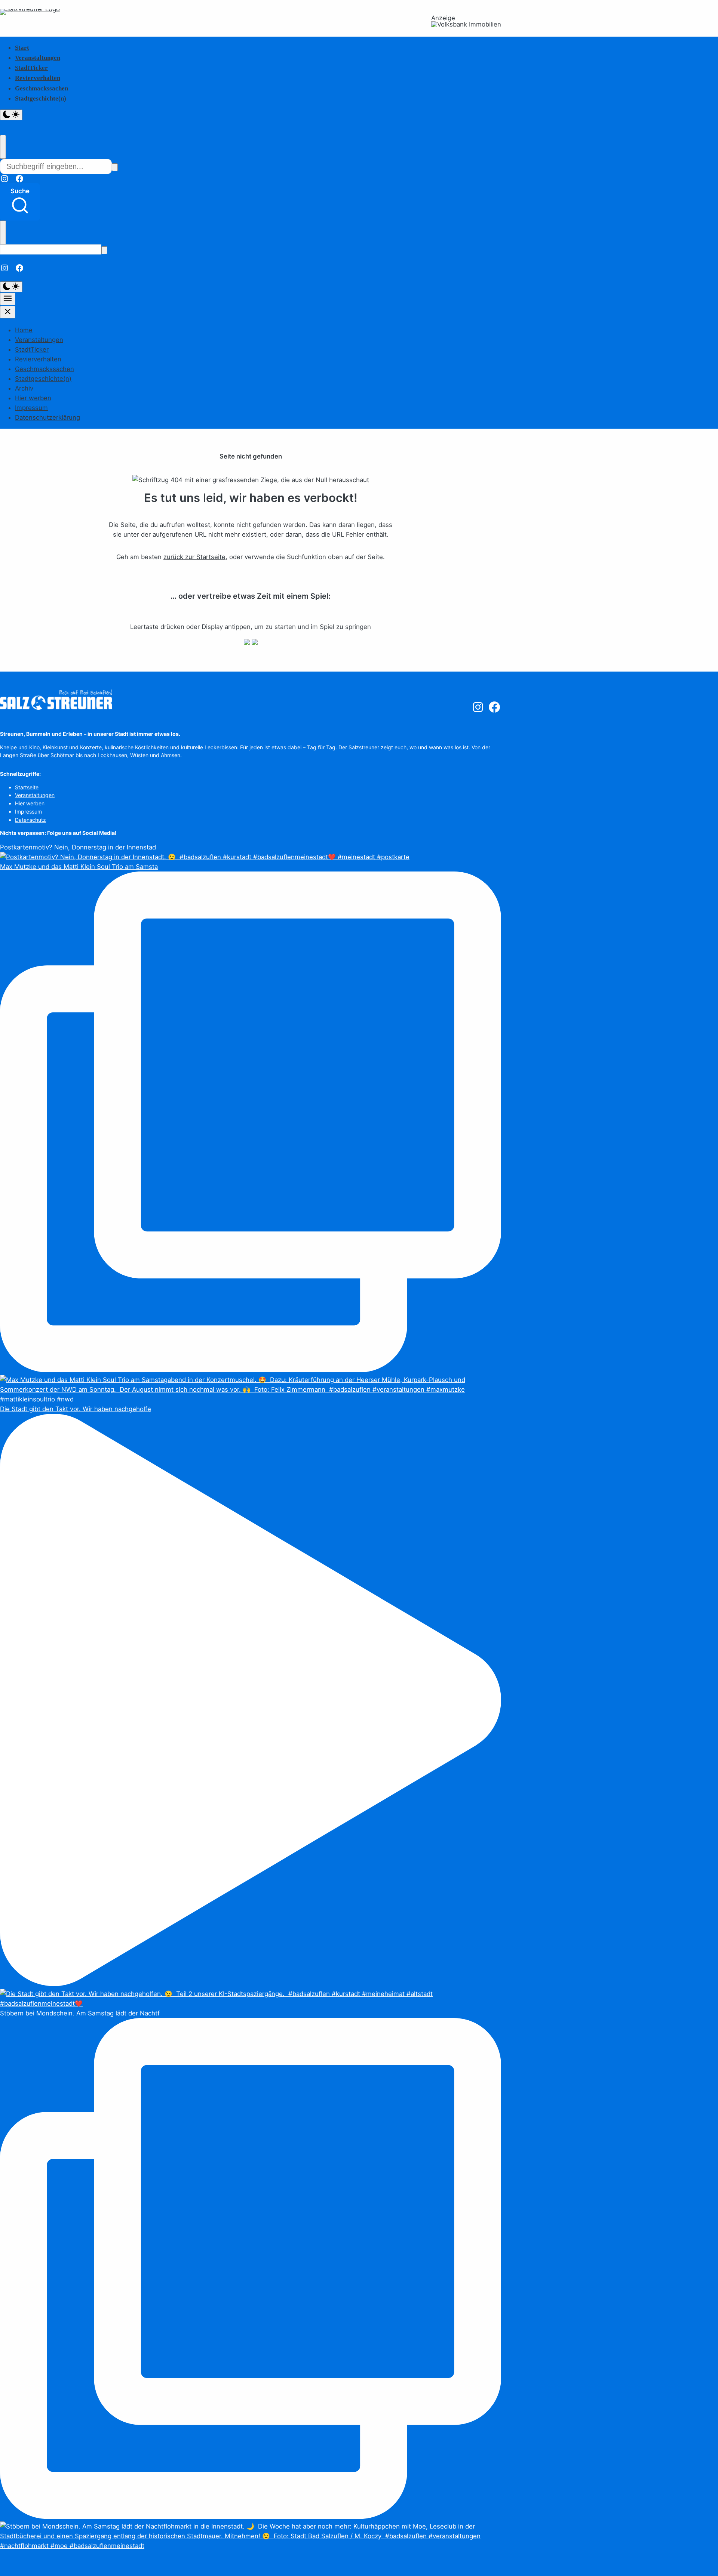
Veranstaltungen (38, 58)
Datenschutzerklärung (47, 417)
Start (22, 48)
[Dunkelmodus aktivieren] (11, 115)
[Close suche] (3, 147)
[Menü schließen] (8, 312)
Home (24, 330)
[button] (20, 202)
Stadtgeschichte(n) (41, 98)
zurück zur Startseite (194, 557)
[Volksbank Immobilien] (466, 24)
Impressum (31, 408)
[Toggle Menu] (8, 299)
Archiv (24, 388)
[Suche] (115, 167)
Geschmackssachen (42, 88)
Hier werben (33, 398)
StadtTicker (31, 68)
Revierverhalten (38, 78)
